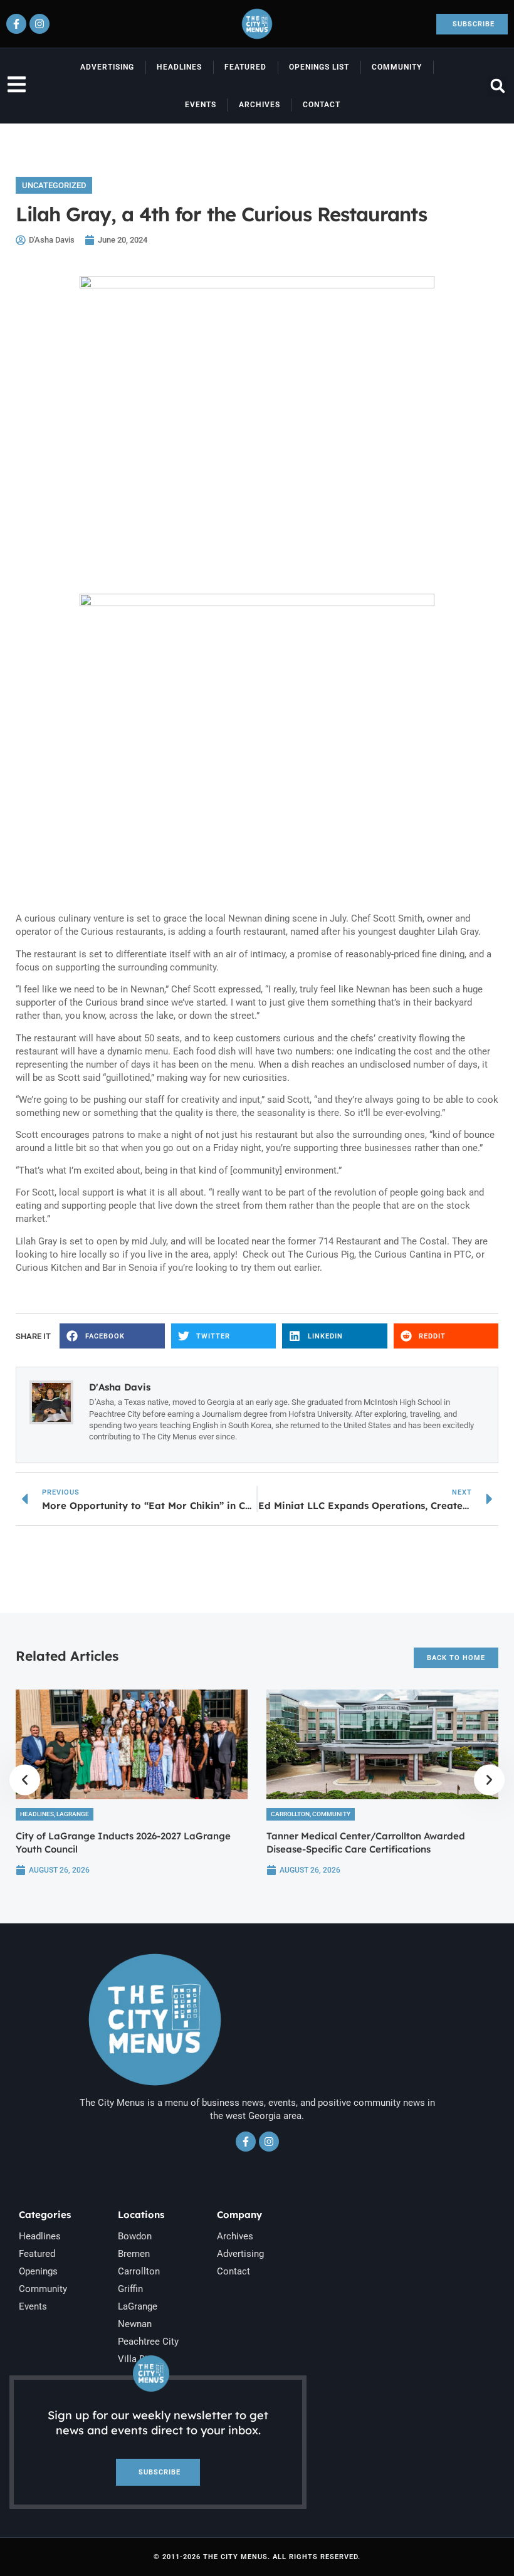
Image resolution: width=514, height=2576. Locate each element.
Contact (322, 105)
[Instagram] (39, 24)
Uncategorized (54, 185)
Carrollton (290, 1814)
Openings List (319, 67)
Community (397, 67)
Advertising (107, 67)
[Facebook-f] (16, 24)
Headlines (179, 67)
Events (201, 105)
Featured (245, 67)
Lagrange (73, 1814)
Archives (260, 105)
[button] (497, 86)
